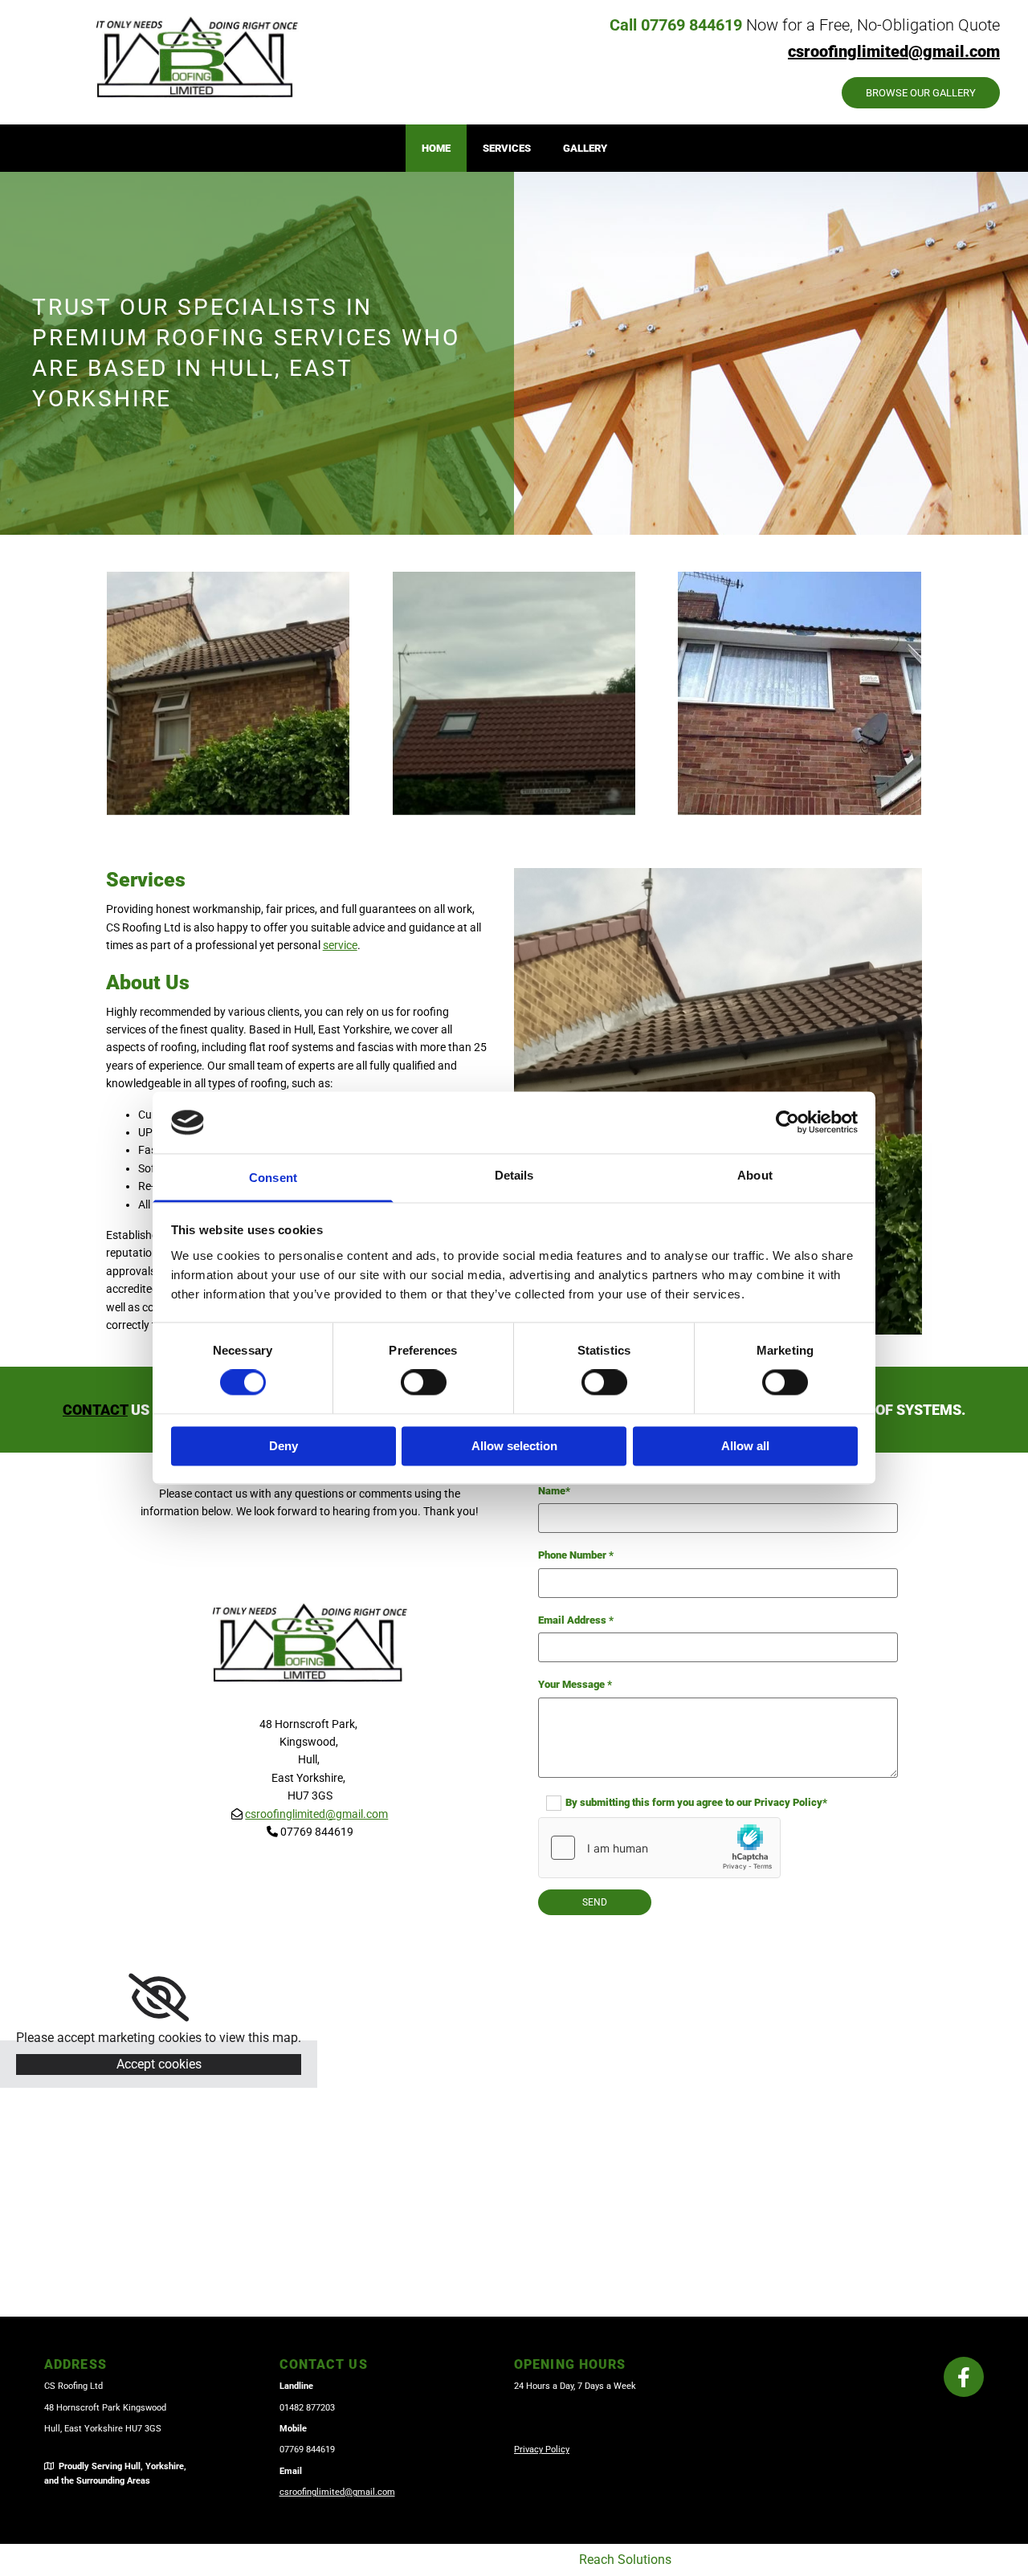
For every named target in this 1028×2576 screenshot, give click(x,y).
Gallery (585, 148)
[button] (921, 93)
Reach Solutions (625, 2560)
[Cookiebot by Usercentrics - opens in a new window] (787, 1123)
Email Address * (576, 1620)
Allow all (745, 1446)
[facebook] (964, 2377)
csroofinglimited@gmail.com (316, 1814)
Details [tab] (514, 1175)
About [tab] (755, 1175)
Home (436, 148)
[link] (159, 1998)
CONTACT (95, 1410)
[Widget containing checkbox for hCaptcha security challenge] (659, 1848)
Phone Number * (576, 1555)
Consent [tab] (273, 1178)
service (340, 945)
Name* (554, 1491)
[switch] (424, 1383)
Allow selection (514, 1446)
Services (507, 148)
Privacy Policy (542, 2450)
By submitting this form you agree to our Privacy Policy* (696, 1802)
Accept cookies (159, 2064)
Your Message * (575, 1684)
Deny (284, 1446)
